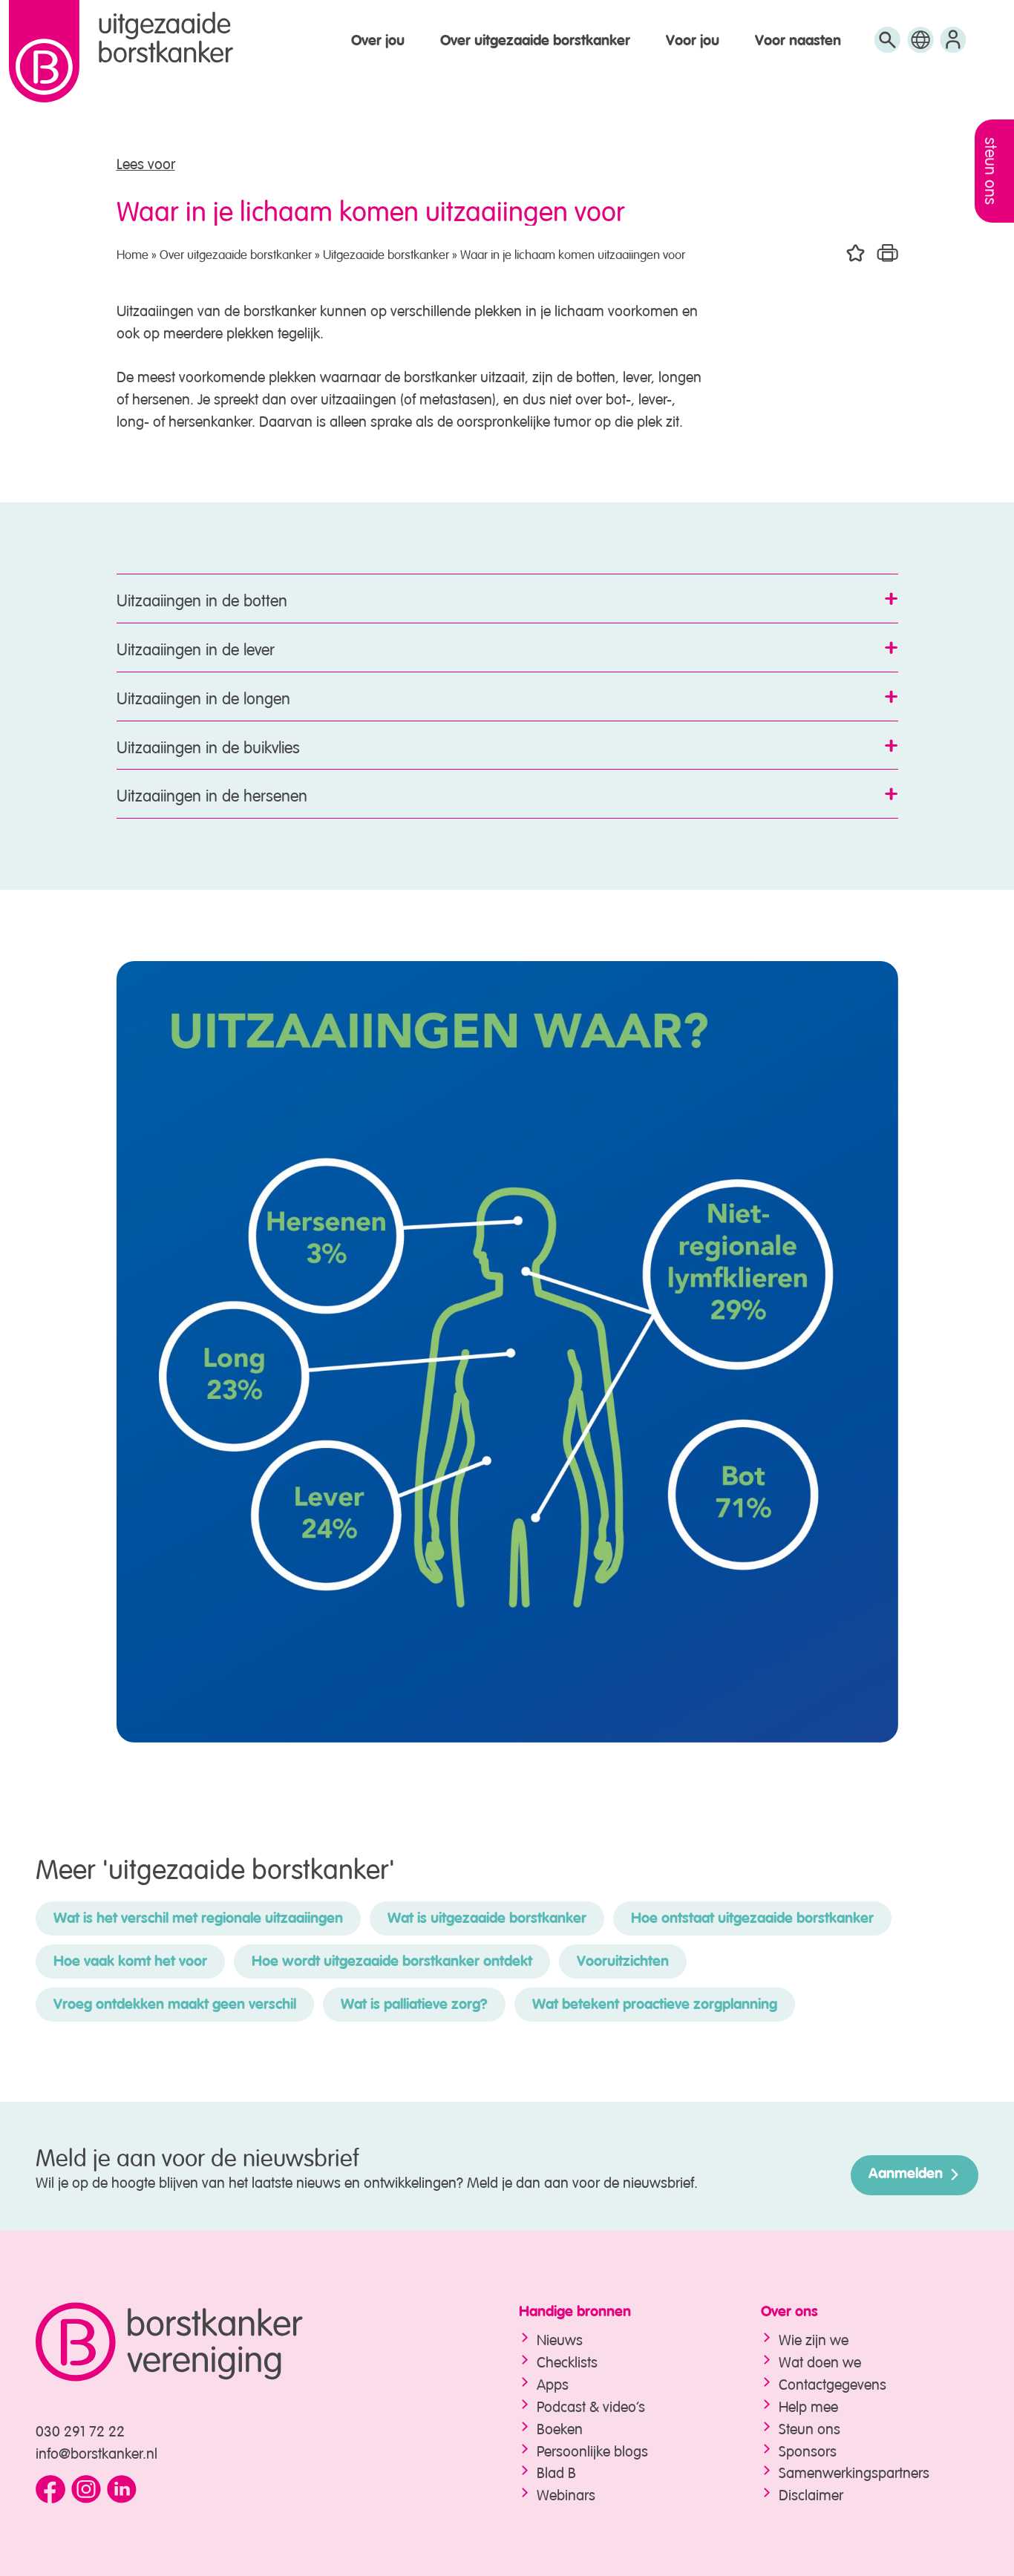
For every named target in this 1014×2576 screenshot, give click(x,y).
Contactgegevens (833, 2383)
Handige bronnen (575, 2313)
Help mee (808, 2405)
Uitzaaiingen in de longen (203, 696)
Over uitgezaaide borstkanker (535, 42)
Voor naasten (798, 42)
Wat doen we (820, 2360)
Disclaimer (811, 2493)
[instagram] (86, 2490)
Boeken (560, 2427)
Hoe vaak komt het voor (130, 1962)
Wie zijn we (814, 2338)
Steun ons (809, 2427)
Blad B (556, 2471)
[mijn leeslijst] (953, 46)
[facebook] (50, 2490)
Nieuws (560, 2338)
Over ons (789, 2313)
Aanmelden (906, 2174)
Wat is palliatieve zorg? (414, 2005)
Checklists (567, 2360)
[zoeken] (887, 46)
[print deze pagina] (887, 253)
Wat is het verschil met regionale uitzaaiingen (198, 1919)
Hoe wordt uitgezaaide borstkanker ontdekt (392, 1962)
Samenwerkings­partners (854, 2471)
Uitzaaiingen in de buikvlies (208, 745)
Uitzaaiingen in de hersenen (212, 793)
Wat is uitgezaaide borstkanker (487, 1919)
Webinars (566, 2493)
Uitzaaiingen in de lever (196, 647)
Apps (553, 2383)
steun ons (993, 171)
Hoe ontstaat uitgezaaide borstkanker (752, 1919)
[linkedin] (122, 2490)
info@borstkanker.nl (97, 2452)
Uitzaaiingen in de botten (202, 598)
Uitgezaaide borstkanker (386, 253)
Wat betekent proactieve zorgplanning (655, 2005)
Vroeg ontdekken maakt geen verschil (175, 2005)
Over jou (378, 42)
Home (133, 253)
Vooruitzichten (623, 1962)
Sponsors (808, 2449)
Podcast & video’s (591, 2405)
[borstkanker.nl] (248, 2342)
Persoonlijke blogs (592, 2449)
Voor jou (693, 42)
